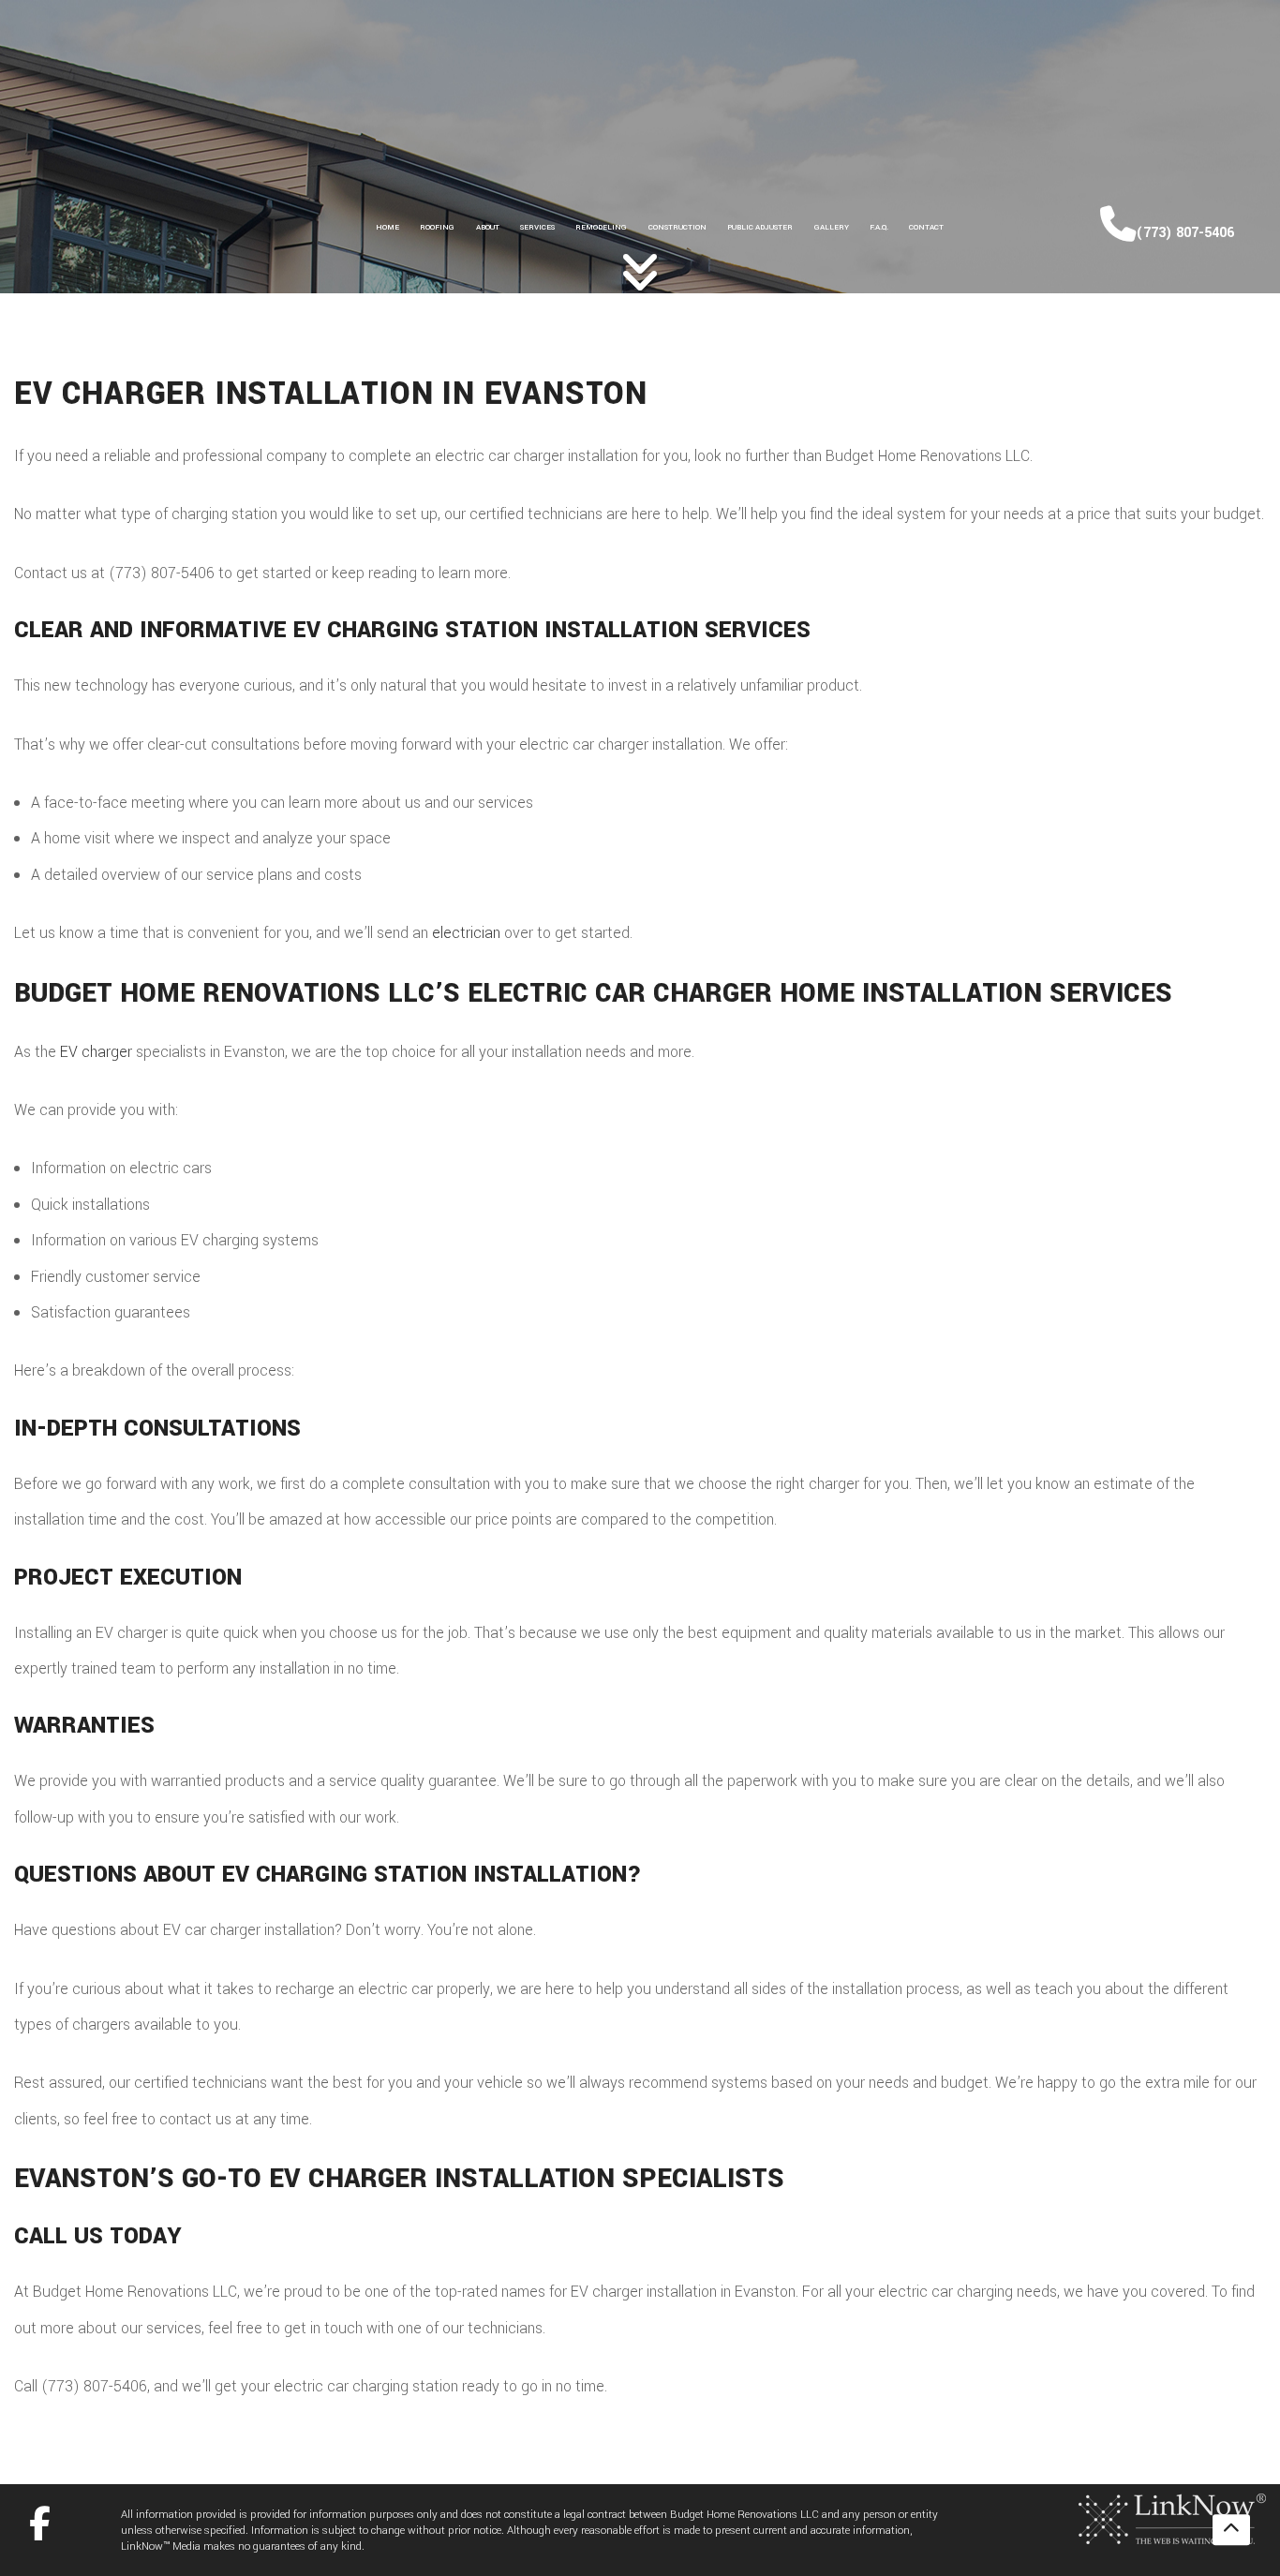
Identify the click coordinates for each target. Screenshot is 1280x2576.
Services (537, 227)
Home (387, 227)
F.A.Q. (879, 227)
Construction (677, 227)
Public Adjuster (760, 227)
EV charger (96, 1052)
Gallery (832, 227)
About (488, 227)
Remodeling (601, 227)
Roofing (437, 227)
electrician (466, 933)
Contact (926, 227)
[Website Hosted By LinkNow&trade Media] (1172, 2517)
